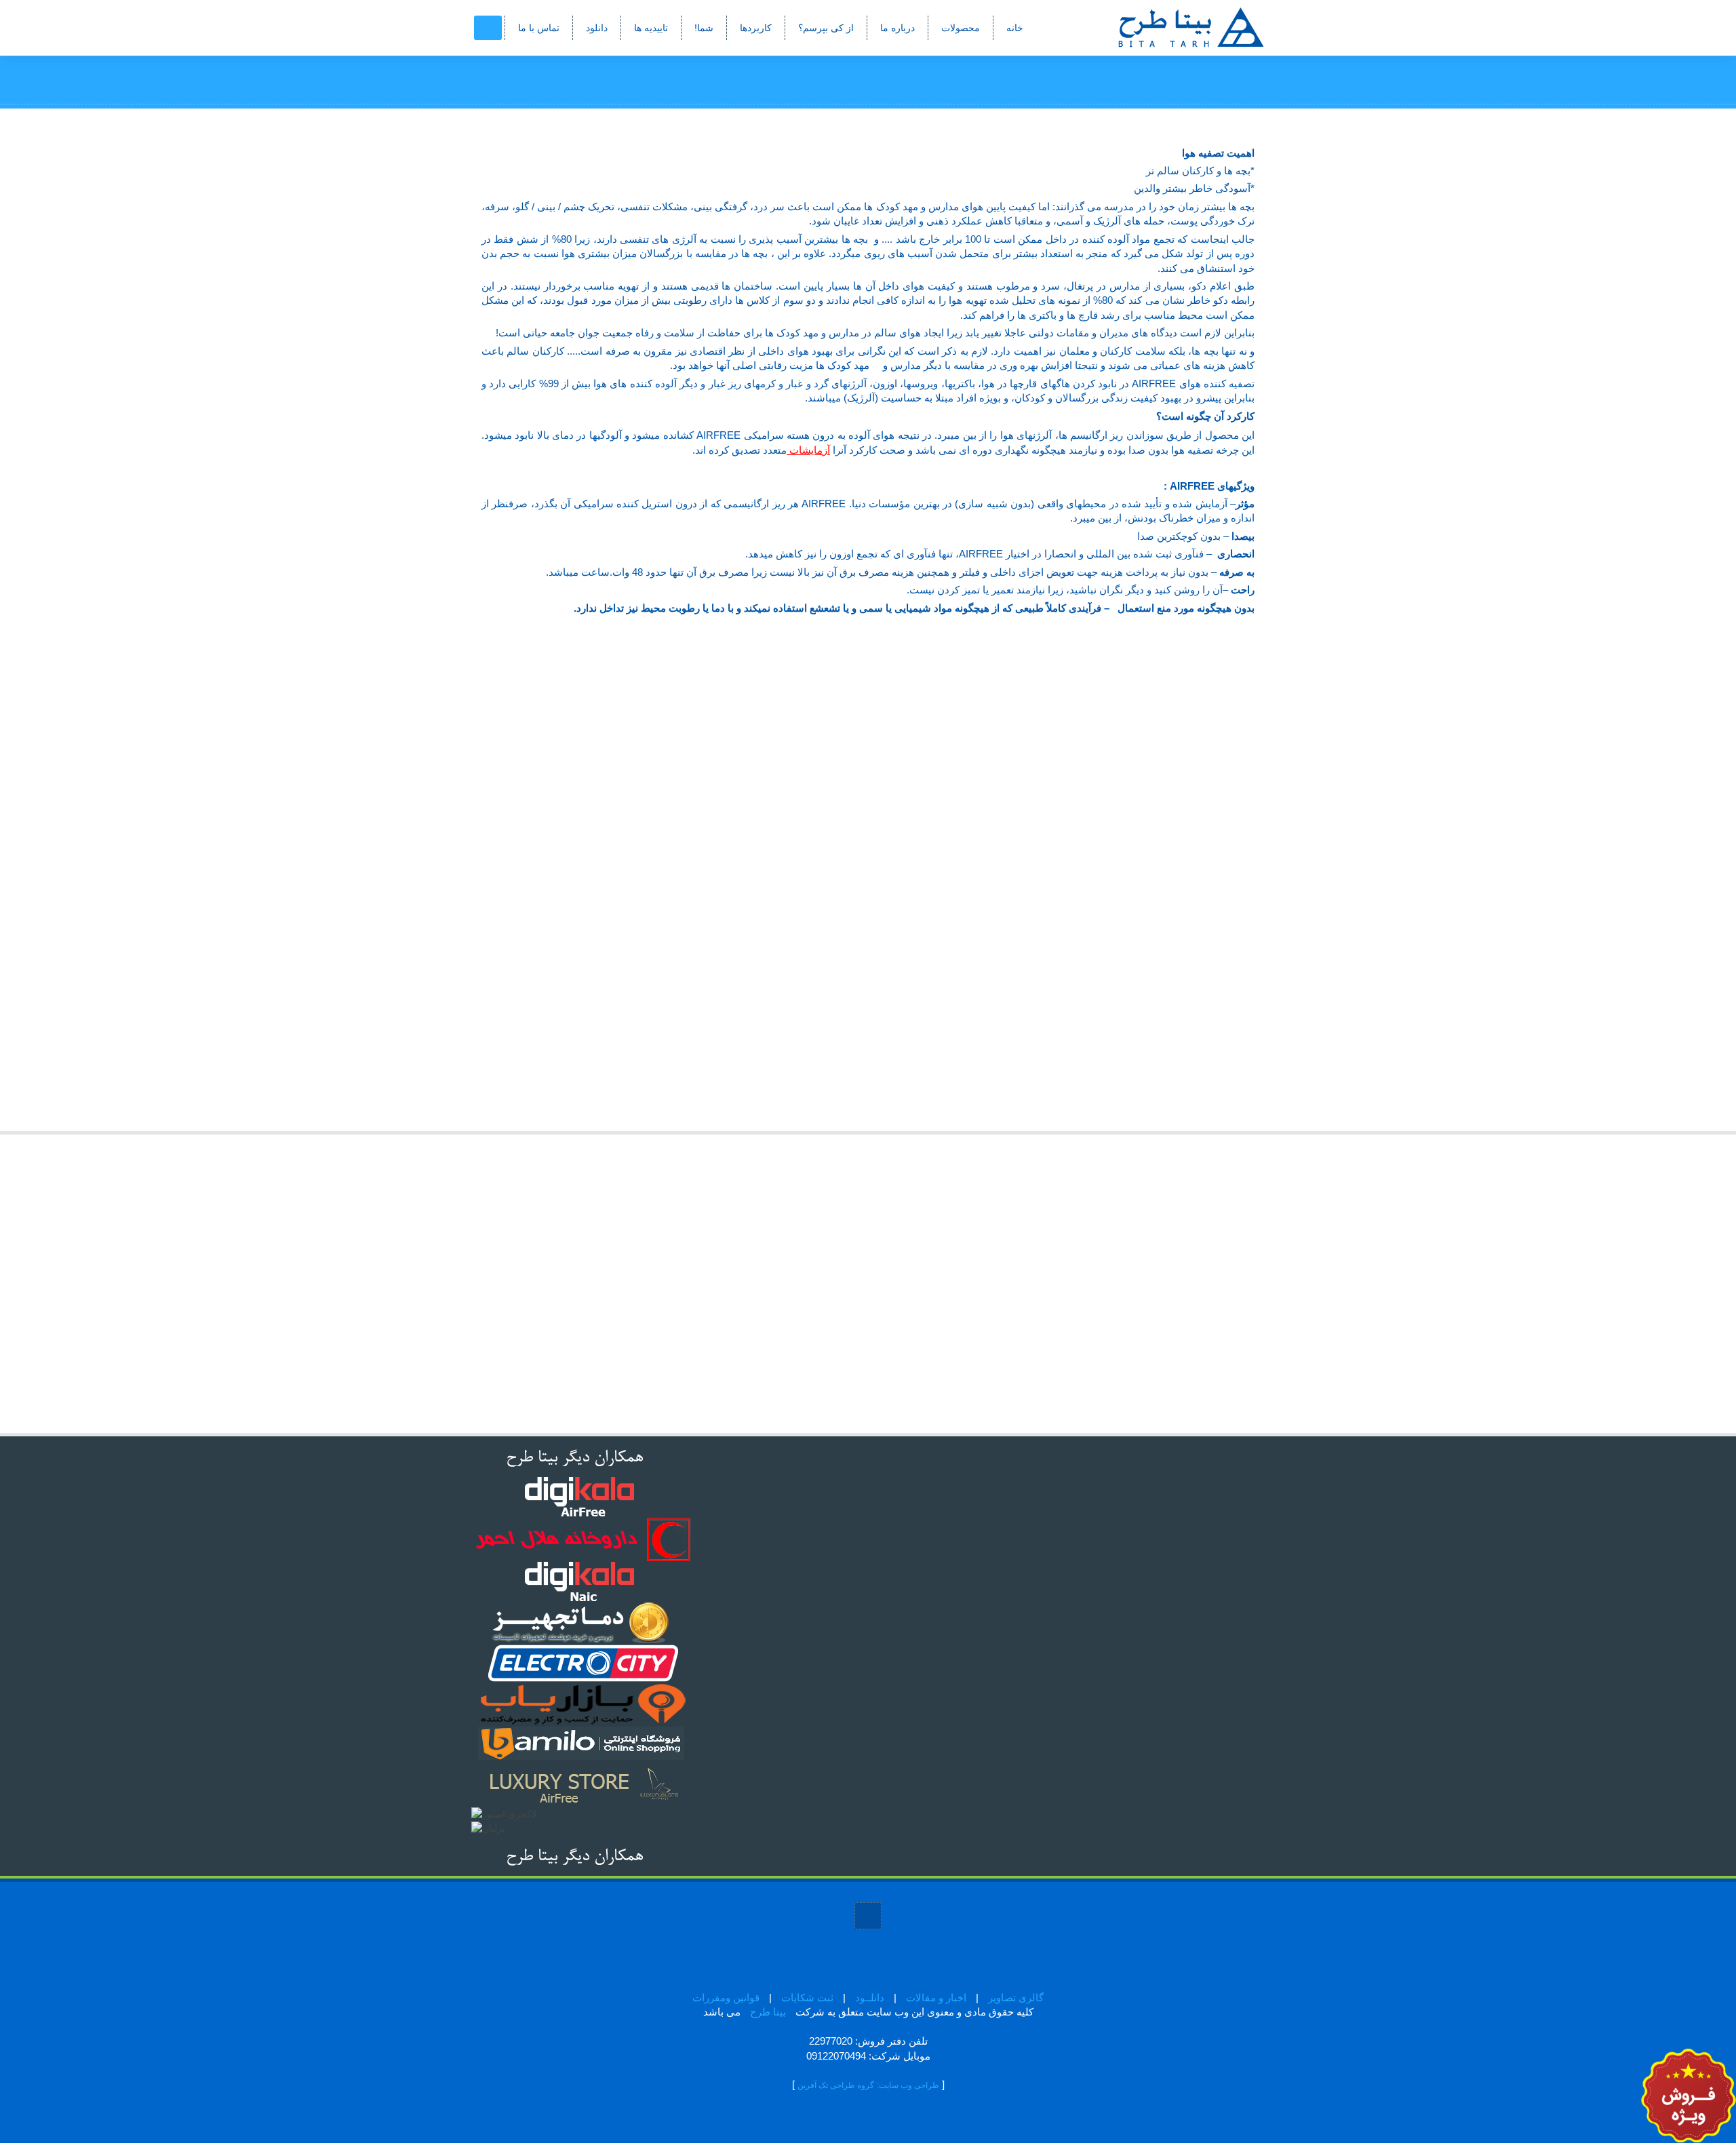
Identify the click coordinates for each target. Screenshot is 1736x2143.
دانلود (597, 28)
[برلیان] (488, 1828)
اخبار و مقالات (936, 1998)
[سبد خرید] (488, 28)
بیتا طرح (768, 2012)
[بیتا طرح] (1163, 27)
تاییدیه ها (651, 28)
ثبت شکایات (807, 1998)
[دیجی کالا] (580, 1497)
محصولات (961, 28)
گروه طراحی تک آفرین (836, 2085)
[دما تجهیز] (580, 1622)
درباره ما (897, 28)
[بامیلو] (583, 1744)
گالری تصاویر (1016, 1998)
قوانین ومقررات (726, 1998)
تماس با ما (539, 28)
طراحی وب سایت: (908, 2085)
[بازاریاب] (583, 1704)
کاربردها (756, 28)
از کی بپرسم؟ (826, 28)
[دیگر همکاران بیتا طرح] (573, 1456)
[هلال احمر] (582, 1539)
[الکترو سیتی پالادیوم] (583, 1663)
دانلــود (870, 1998)
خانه (1015, 28)
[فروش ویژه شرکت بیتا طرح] (1689, 2095)
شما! (704, 28)
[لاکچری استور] (583, 1785)
